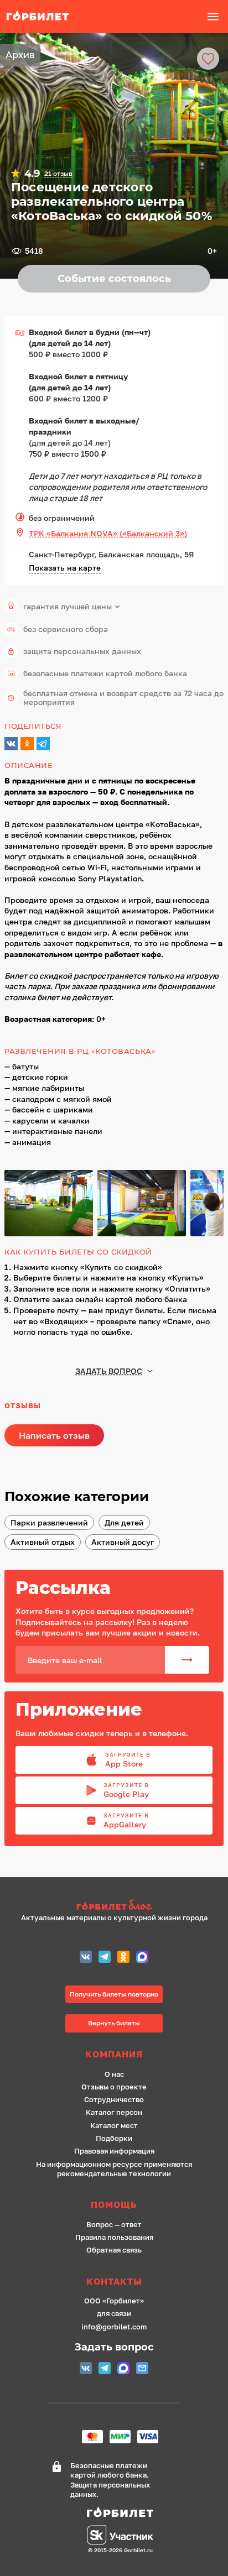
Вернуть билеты (114, 2023)
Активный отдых (43, 1542)
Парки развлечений (49, 1522)
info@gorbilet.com (114, 2327)
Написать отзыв (54, 1435)
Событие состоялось (114, 279)
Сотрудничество (114, 2100)
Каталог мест (114, 2126)
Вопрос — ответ (114, 2225)
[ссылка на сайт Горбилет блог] (114, 1906)
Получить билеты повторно (114, 1994)
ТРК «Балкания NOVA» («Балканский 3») (108, 533)
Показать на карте (65, 568)
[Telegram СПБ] (105, 1958)
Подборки (114, 2138)
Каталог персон (114, 2112)
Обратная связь (114, 2250)
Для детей (124, 1522)
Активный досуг (123, 1542)
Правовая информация (114, 2151)
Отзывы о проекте (114, 2087)
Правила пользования (114, 2237)
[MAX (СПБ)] (142, 1958)
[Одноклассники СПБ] (123, 1958)
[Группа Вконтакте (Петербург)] (86, 1958)
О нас (114, 2074)
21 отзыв (58, 174)
